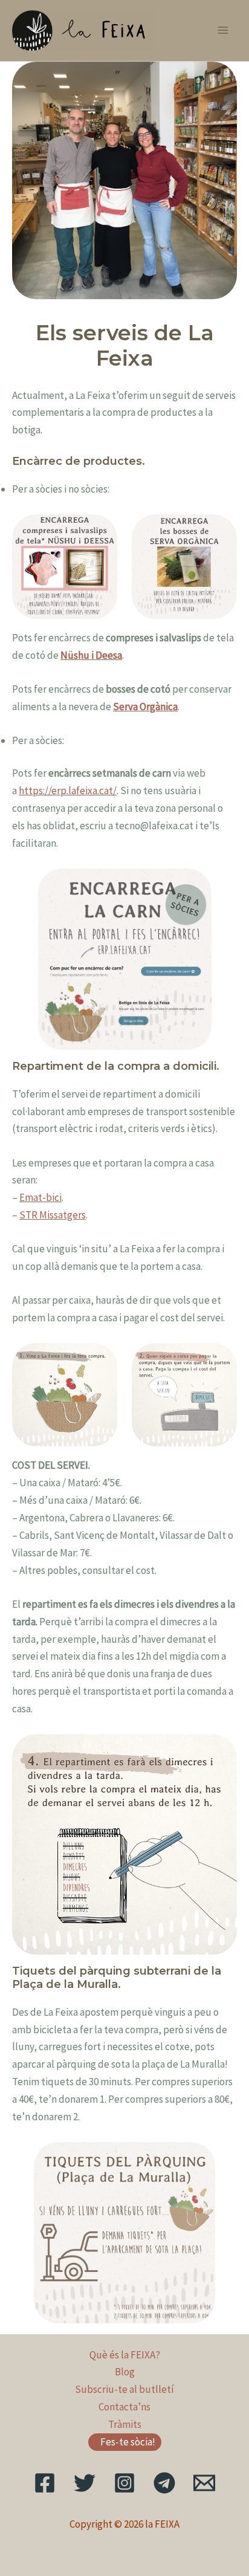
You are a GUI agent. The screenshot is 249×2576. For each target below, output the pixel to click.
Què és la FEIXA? (125, 2355)
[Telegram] (164, 2483)
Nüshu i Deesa (91, 655)
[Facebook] (45, 2483)
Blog (125, 2372)
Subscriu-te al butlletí (124, 2389)
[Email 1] (204, 2483)
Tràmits (125, 2424)
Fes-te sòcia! (128, 2442)
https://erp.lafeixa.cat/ (68, 791)
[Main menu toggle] (224, 31)
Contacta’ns (124, 2407)
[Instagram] (124, 2483)
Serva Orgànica (145, 707)
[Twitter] (85, 2483)
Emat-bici (40, 1197)
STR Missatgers (53, 1215)
